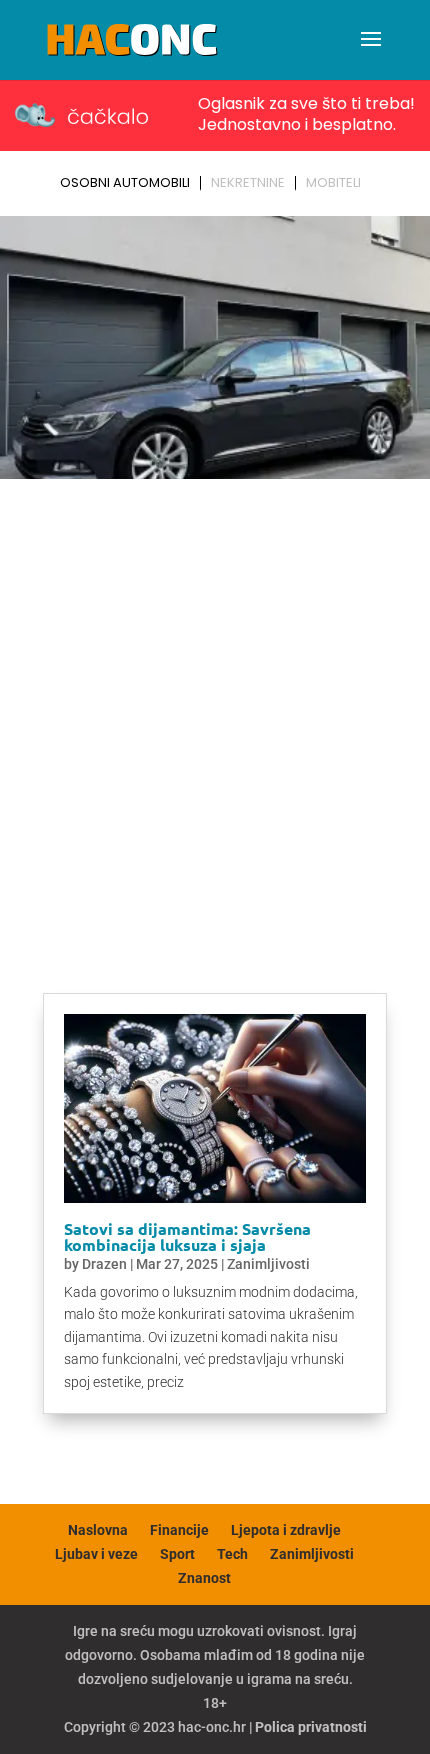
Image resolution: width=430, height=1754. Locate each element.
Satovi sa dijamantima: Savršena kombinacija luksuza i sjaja (187, 1236)
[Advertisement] (215, 712)
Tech (232, 1554)
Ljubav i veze (96, 1554)
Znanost (204, 1578)
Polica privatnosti (311, 1727)
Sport (177, 1554)
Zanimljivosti (268, 1264)
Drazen (104, 1264)
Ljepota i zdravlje (286, 1530)
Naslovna (98, 1530)
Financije (179, 1530)
